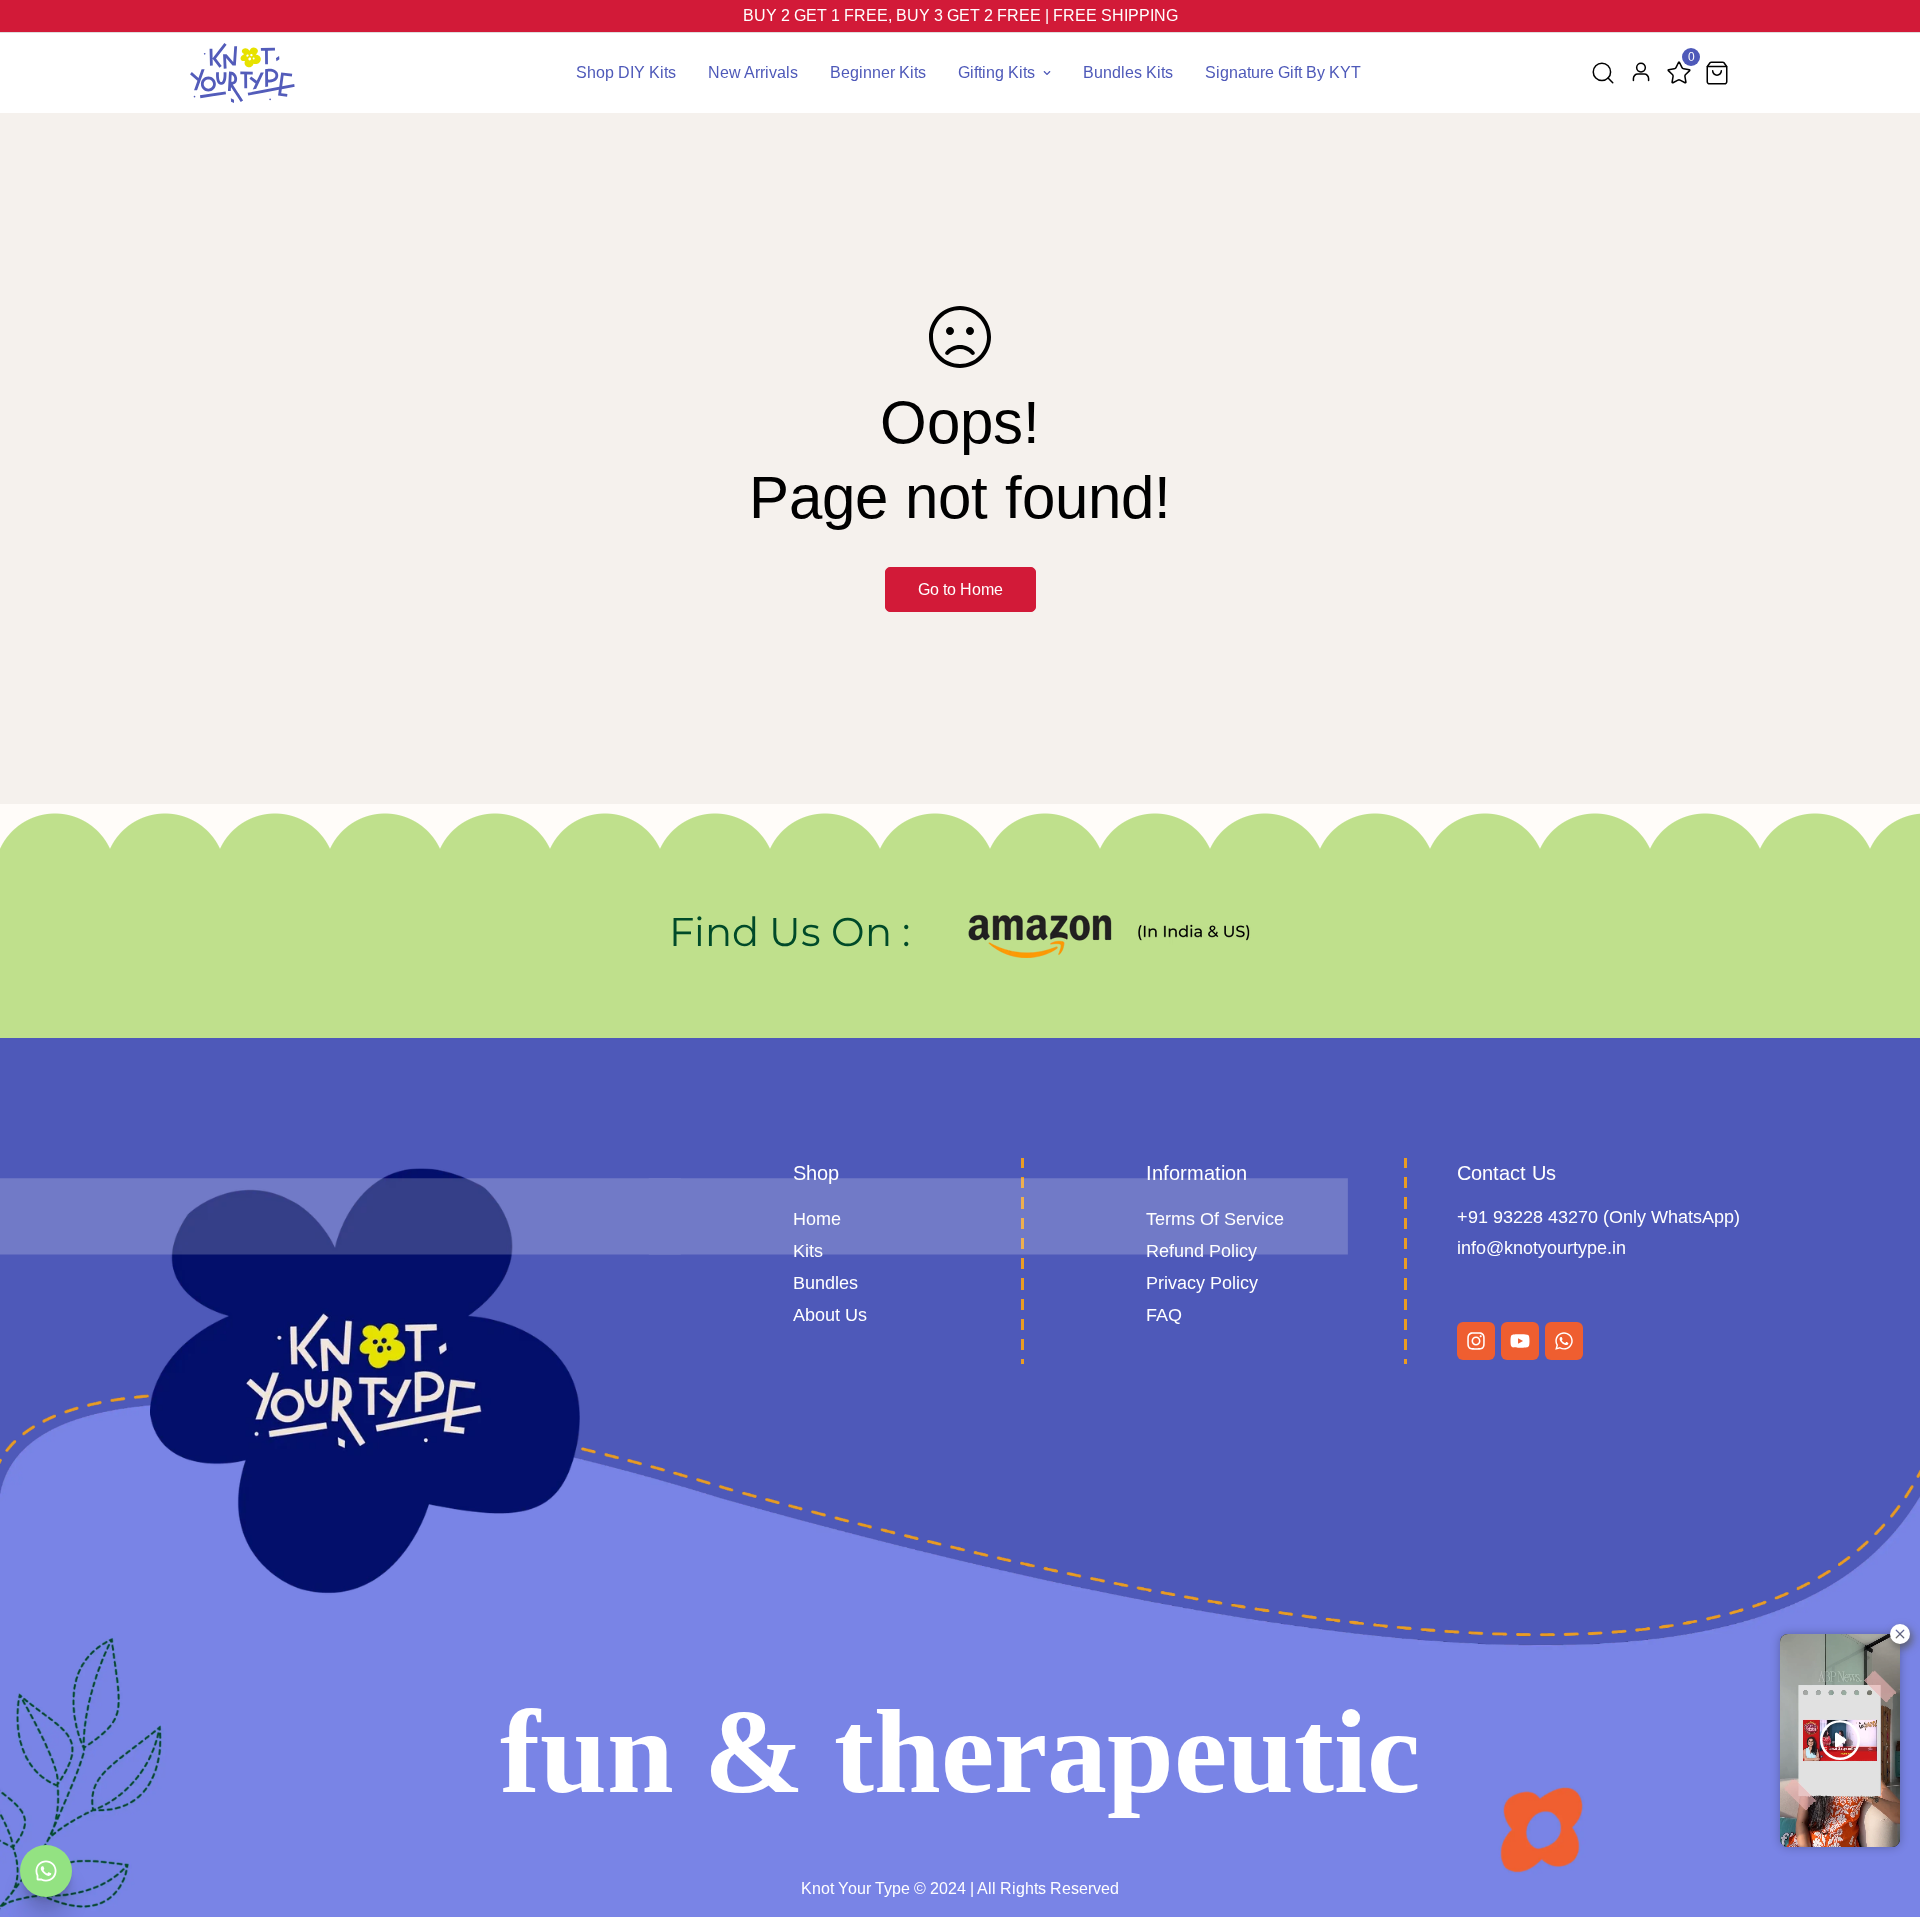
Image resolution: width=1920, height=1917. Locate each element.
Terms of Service (1215, 1219)
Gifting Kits (996, 72)
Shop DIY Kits (626, 72)
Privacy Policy (1202, 1283)
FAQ (1164, 1315)
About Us (830, 1315)
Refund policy (1201, 1251)
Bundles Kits (1128, 72)
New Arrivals (753, 72)
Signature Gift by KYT (1283, 72)
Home (817, 1219)
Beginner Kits (878, 72)
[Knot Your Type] (242, 73)
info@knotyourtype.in (1541, 1248)
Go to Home (960, 589)
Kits (808, 1251)
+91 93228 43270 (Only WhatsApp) (1598, 1217)
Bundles (825, 1283)
